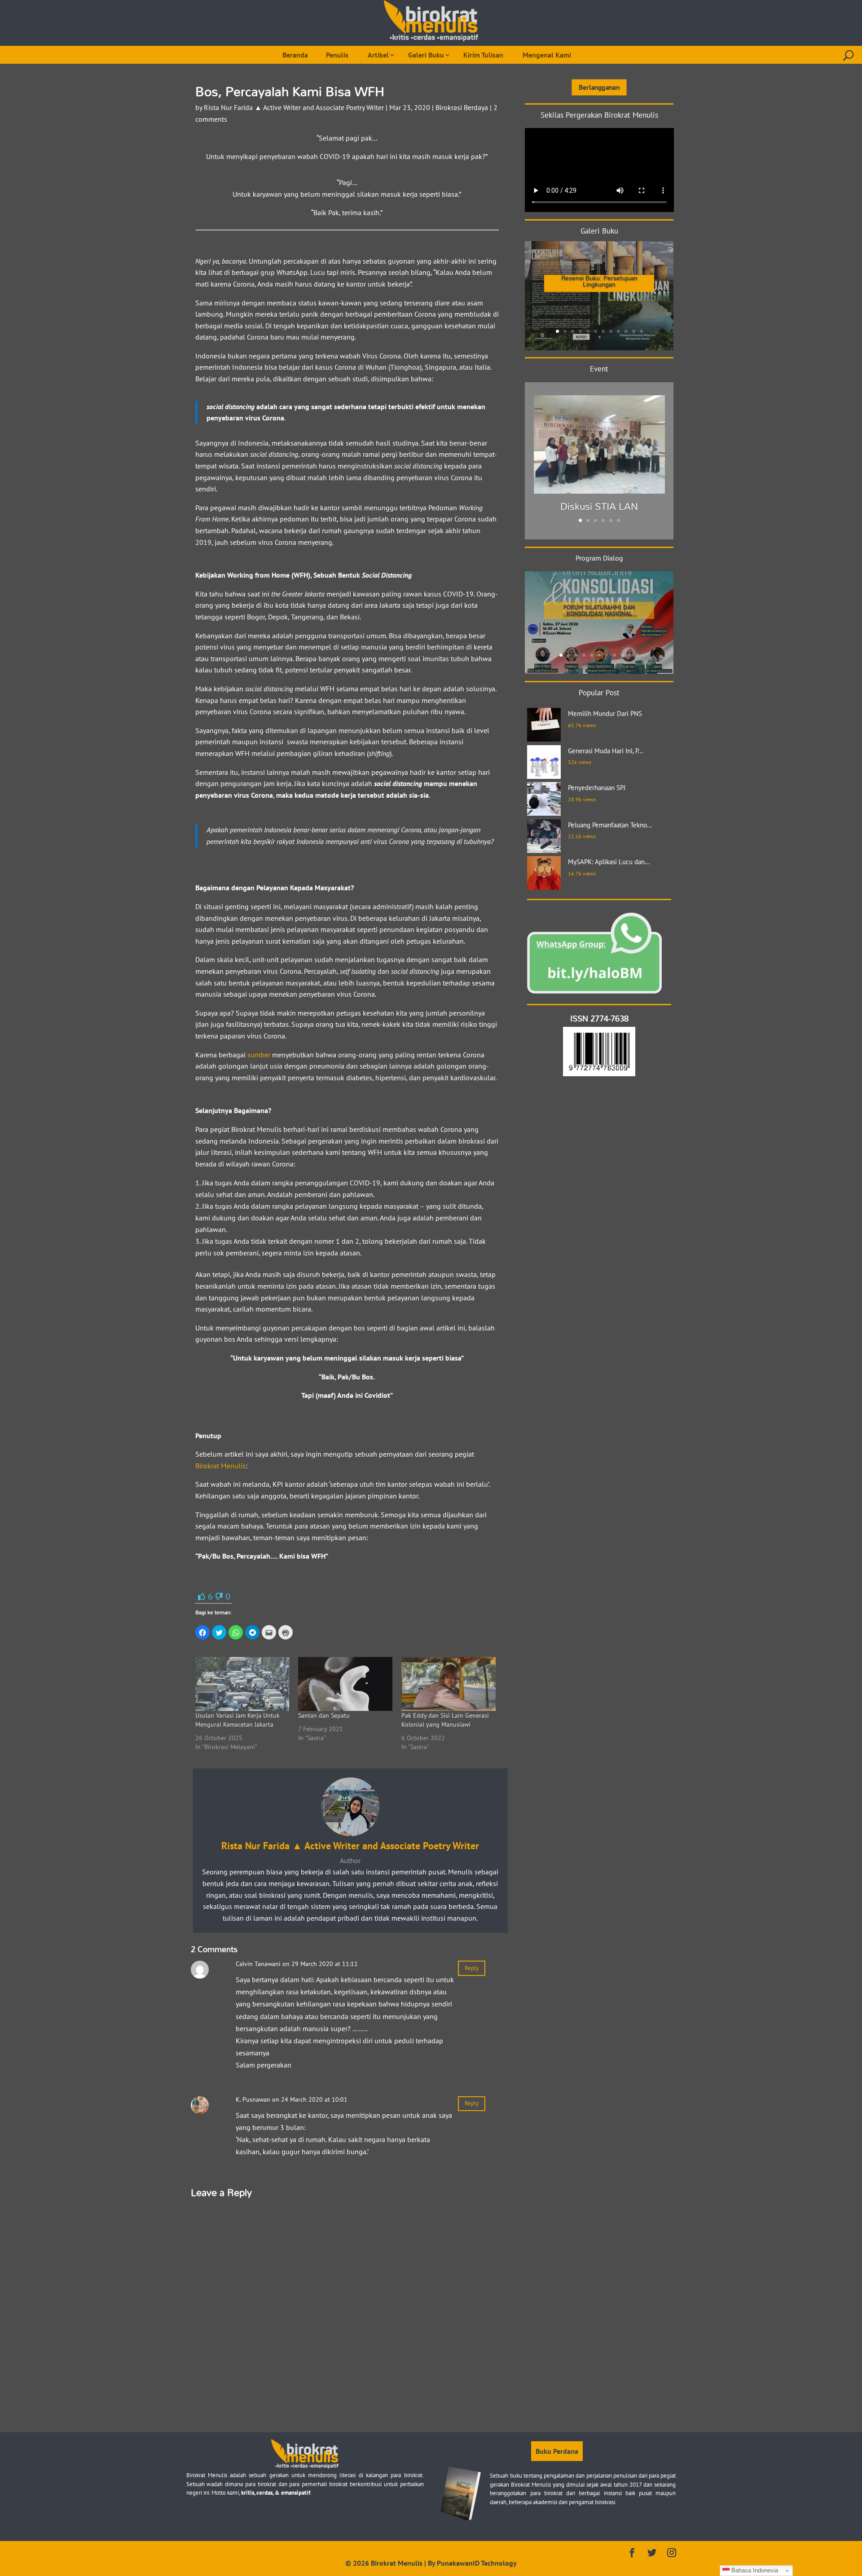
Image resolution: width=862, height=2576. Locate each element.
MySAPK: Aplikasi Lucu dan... (609, 862)
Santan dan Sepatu (324, 1715)
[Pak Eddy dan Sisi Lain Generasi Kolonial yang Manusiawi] (449, 1684)
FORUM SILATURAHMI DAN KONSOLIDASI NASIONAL (599, 610)
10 (626, 331)
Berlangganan (599, 87)
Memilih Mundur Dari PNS (605, 714)
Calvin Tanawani (258, 1964)
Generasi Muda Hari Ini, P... (605, 751)
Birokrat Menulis (220, 1466)
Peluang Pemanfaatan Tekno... (610, 825)
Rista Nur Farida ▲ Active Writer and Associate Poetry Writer (294, 107)
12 (641, 331)
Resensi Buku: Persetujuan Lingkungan (599, 281)
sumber (259, 1055)
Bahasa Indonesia (754, 2570)
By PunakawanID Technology (472, 2563)
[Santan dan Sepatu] (345, 1684)
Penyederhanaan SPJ (597, 788)
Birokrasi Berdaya (462, 107)
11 (634, 331)
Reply (472, 1968)
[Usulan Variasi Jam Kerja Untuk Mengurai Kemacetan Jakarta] (242, 1684)
